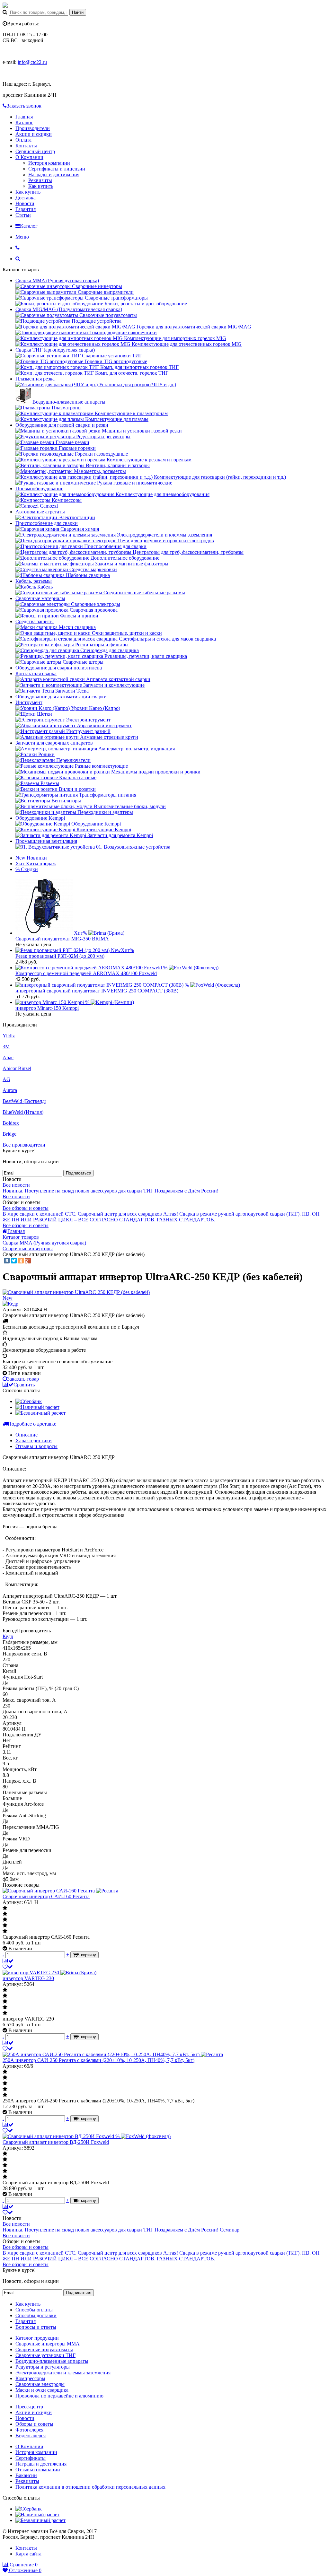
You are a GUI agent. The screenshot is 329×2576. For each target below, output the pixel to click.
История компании (49, 163)
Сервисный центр (35, 151)
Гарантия (26, 209)
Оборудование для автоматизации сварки (61, 697)
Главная (24, 117)
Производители (33, 128)
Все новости (16, 1185)
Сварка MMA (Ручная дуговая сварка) (57, 280)
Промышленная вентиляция (46, 841)
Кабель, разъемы (34, 581)
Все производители (24, 1145)
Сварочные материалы (40, 598)
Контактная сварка (36, 673)
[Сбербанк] (29, 1401)
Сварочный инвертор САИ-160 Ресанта (46, 1896)
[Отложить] (8, 1967)
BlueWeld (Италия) (23, 1112)
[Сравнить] (8, 1961)
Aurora (10, 1090)
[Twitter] (14, 1261)
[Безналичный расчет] (40, 1413)
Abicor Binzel (17, 1068)
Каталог (24, 122)
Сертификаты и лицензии (57, 169)
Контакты (26, 146)
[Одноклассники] (21, 1261)
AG (6, 1079)
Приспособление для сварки (47, 523)
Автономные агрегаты (40, 512)
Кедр (8, 1636)
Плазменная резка (35, 379)
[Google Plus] (28, 1261)
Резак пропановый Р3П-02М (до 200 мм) (60, 956)
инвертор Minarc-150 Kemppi (47, 1008)
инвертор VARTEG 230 (28, 1978)
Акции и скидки (34, 134)
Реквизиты (40, 180)
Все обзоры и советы (26, 1208)
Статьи (23, 215)
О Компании (29, 157)
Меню (22, 237)
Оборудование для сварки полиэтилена (59, 668)
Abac (8, 1057)
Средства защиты (35, 621)
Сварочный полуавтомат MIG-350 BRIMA (62, 939)
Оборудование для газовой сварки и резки (62, 425)
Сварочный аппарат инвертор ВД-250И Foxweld (56, 2142)
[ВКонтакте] (7, 1261)
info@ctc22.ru (32, 62)
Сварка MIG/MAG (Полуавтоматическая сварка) (69, 309)
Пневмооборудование (39, 489)
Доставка (26, 198)
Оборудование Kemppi (40, 818)
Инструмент (29, 702)
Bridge (9, 1134)
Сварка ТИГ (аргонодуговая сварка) (55, 350)
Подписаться (79, 1173)
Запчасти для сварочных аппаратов (54, 743)
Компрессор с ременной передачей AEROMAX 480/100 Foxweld (86, 973)
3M (6, 1047)
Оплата (23, 140)
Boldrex (11, 1123)
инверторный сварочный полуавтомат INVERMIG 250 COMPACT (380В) (97, 991)
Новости (25, 203)
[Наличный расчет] (37, 1407)
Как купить (41, 186)
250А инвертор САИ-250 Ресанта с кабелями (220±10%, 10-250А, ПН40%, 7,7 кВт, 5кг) (98, 2060)
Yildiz (9, 1036)
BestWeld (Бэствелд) (24, 1101)
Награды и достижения (54, 175)
